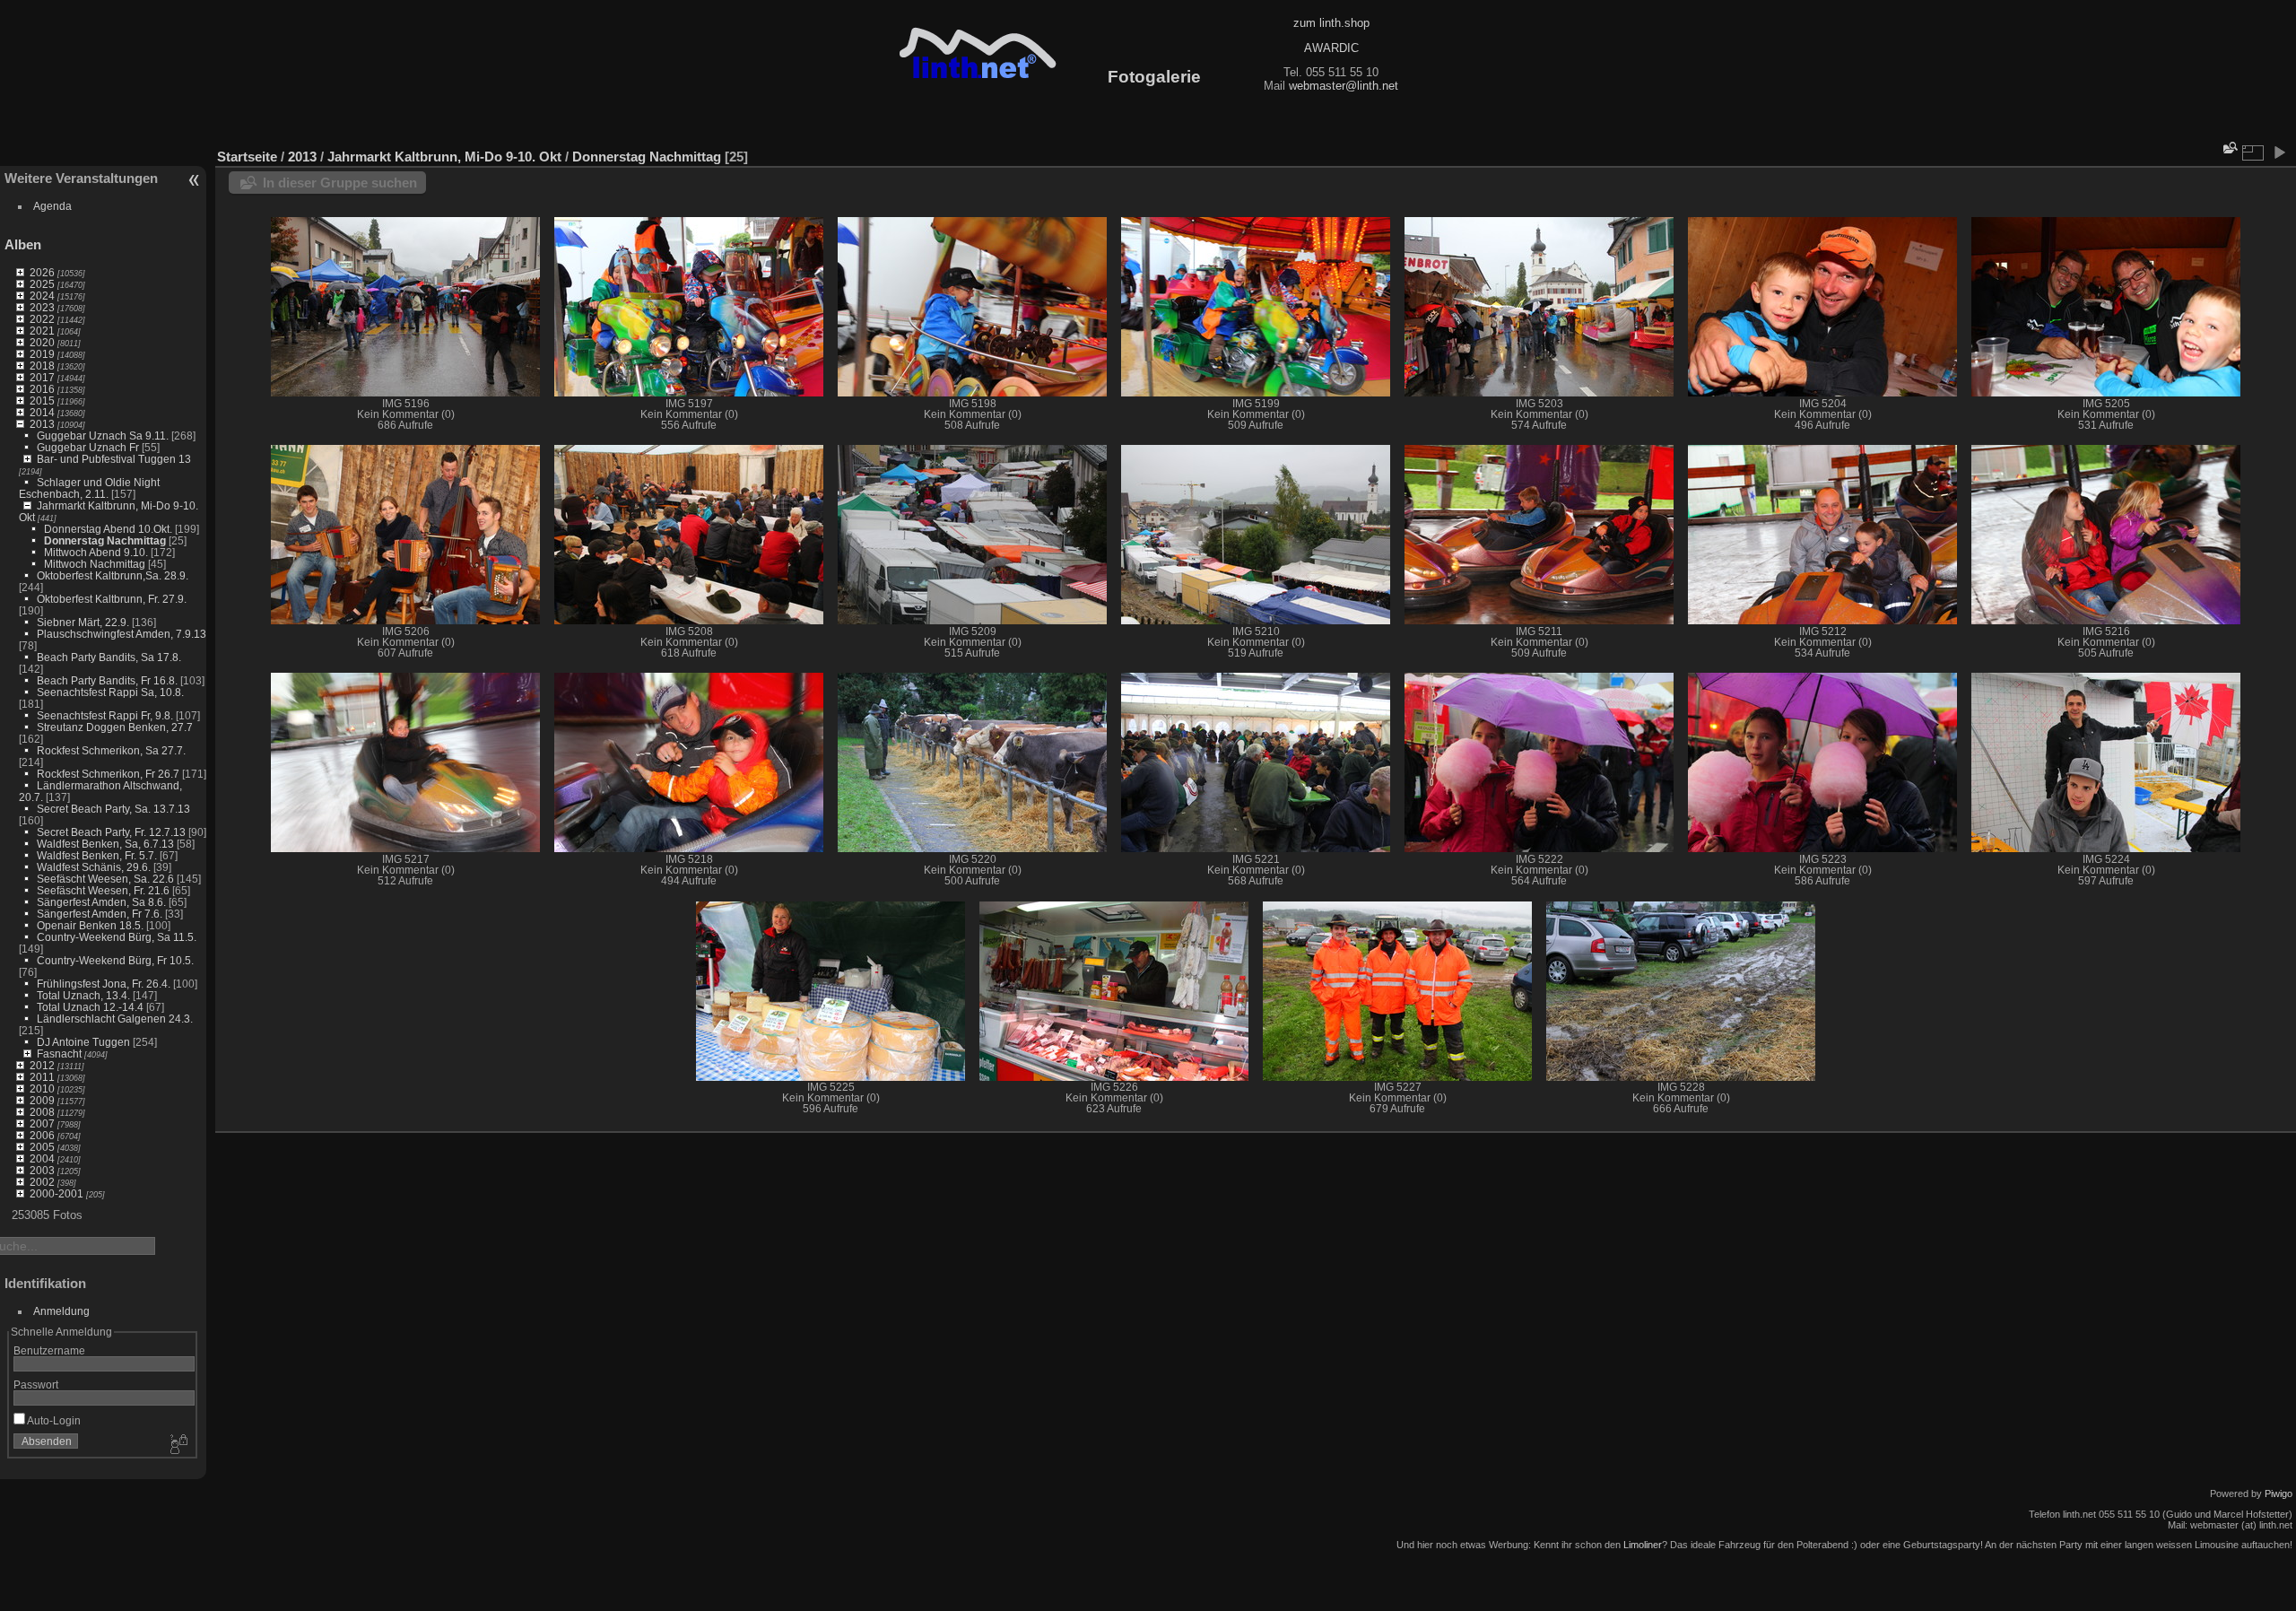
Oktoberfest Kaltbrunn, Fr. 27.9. (112, 599)
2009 (42, 1100)
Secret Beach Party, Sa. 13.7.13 (113, 809)
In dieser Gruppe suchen (340, 183)
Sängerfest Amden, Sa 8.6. (101, 902)
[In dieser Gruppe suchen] (2229, 148)
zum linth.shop (1331, 23)
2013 (42, 424)
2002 (42, 1182)
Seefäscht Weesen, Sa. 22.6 (105, 879)
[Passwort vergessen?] (178, 1445)
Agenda (52, 206)
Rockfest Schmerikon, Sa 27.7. (111, 750)
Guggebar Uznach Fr (88, 447)
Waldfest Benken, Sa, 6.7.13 (105, 844)
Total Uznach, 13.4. (83, 995)
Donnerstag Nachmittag (105, 540)
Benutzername (49, 1350)
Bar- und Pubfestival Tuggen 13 (114, 459)
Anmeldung (61, 1311)
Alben (23, 244)
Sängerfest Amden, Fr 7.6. (100, 914)
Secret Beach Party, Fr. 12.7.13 (111, 832)
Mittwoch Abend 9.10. (96, 552)
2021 (42, 331)
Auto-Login (53, 1420)
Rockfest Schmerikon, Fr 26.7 (108, 774)
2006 (42, 1135)
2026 (42, 272)
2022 (42, 319)
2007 (42, 1123)
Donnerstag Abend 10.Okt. (108, 529)
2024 (42, 296)
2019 (42, 354)
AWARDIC (1331, 48)
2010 (42, 1089)
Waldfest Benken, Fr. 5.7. (97, 855)
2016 (42, 389)
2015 (42, 401)
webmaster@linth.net (1344, 86)
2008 (42, 1112)
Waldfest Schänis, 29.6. (94, 867)
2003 (42, 1170)
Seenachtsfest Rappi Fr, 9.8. (105, 715)
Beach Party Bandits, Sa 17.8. (109, 657)
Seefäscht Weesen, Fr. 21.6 (103, 890)
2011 (42, 1077)
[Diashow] (2279, 152)
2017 (42, 377)
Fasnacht (59, 1054)
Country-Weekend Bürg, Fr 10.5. (115, 960)
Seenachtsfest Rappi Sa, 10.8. (110, 692)
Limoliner (1643, 1545)
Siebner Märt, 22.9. (83, 622)
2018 (42, 366)
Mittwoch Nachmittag (95, 564)
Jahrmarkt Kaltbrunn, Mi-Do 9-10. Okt (444, 157)
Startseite (247, 157)
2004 (42, 1158)
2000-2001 (57, 1193)
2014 (42, 412)
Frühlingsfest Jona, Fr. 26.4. (104, 984)
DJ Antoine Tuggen (83, 1042)
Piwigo (2279, 1493)
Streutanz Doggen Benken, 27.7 (115, 727)
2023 (42, 307)
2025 (42, 284)
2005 (42, 1147)
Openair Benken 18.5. (90, 925)
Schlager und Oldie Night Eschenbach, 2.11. (89, 488)
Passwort (36, 1385)
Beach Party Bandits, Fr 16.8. (107, 680)
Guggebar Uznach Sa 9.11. (103, 435)
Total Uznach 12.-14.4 (90, 1007)
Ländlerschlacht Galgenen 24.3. (115, 1019)
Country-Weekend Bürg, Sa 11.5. (117, 937)
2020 (42, 342)
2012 (42, 1065)
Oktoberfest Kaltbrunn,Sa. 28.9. (113, 575)
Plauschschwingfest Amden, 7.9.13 (122, 634)
